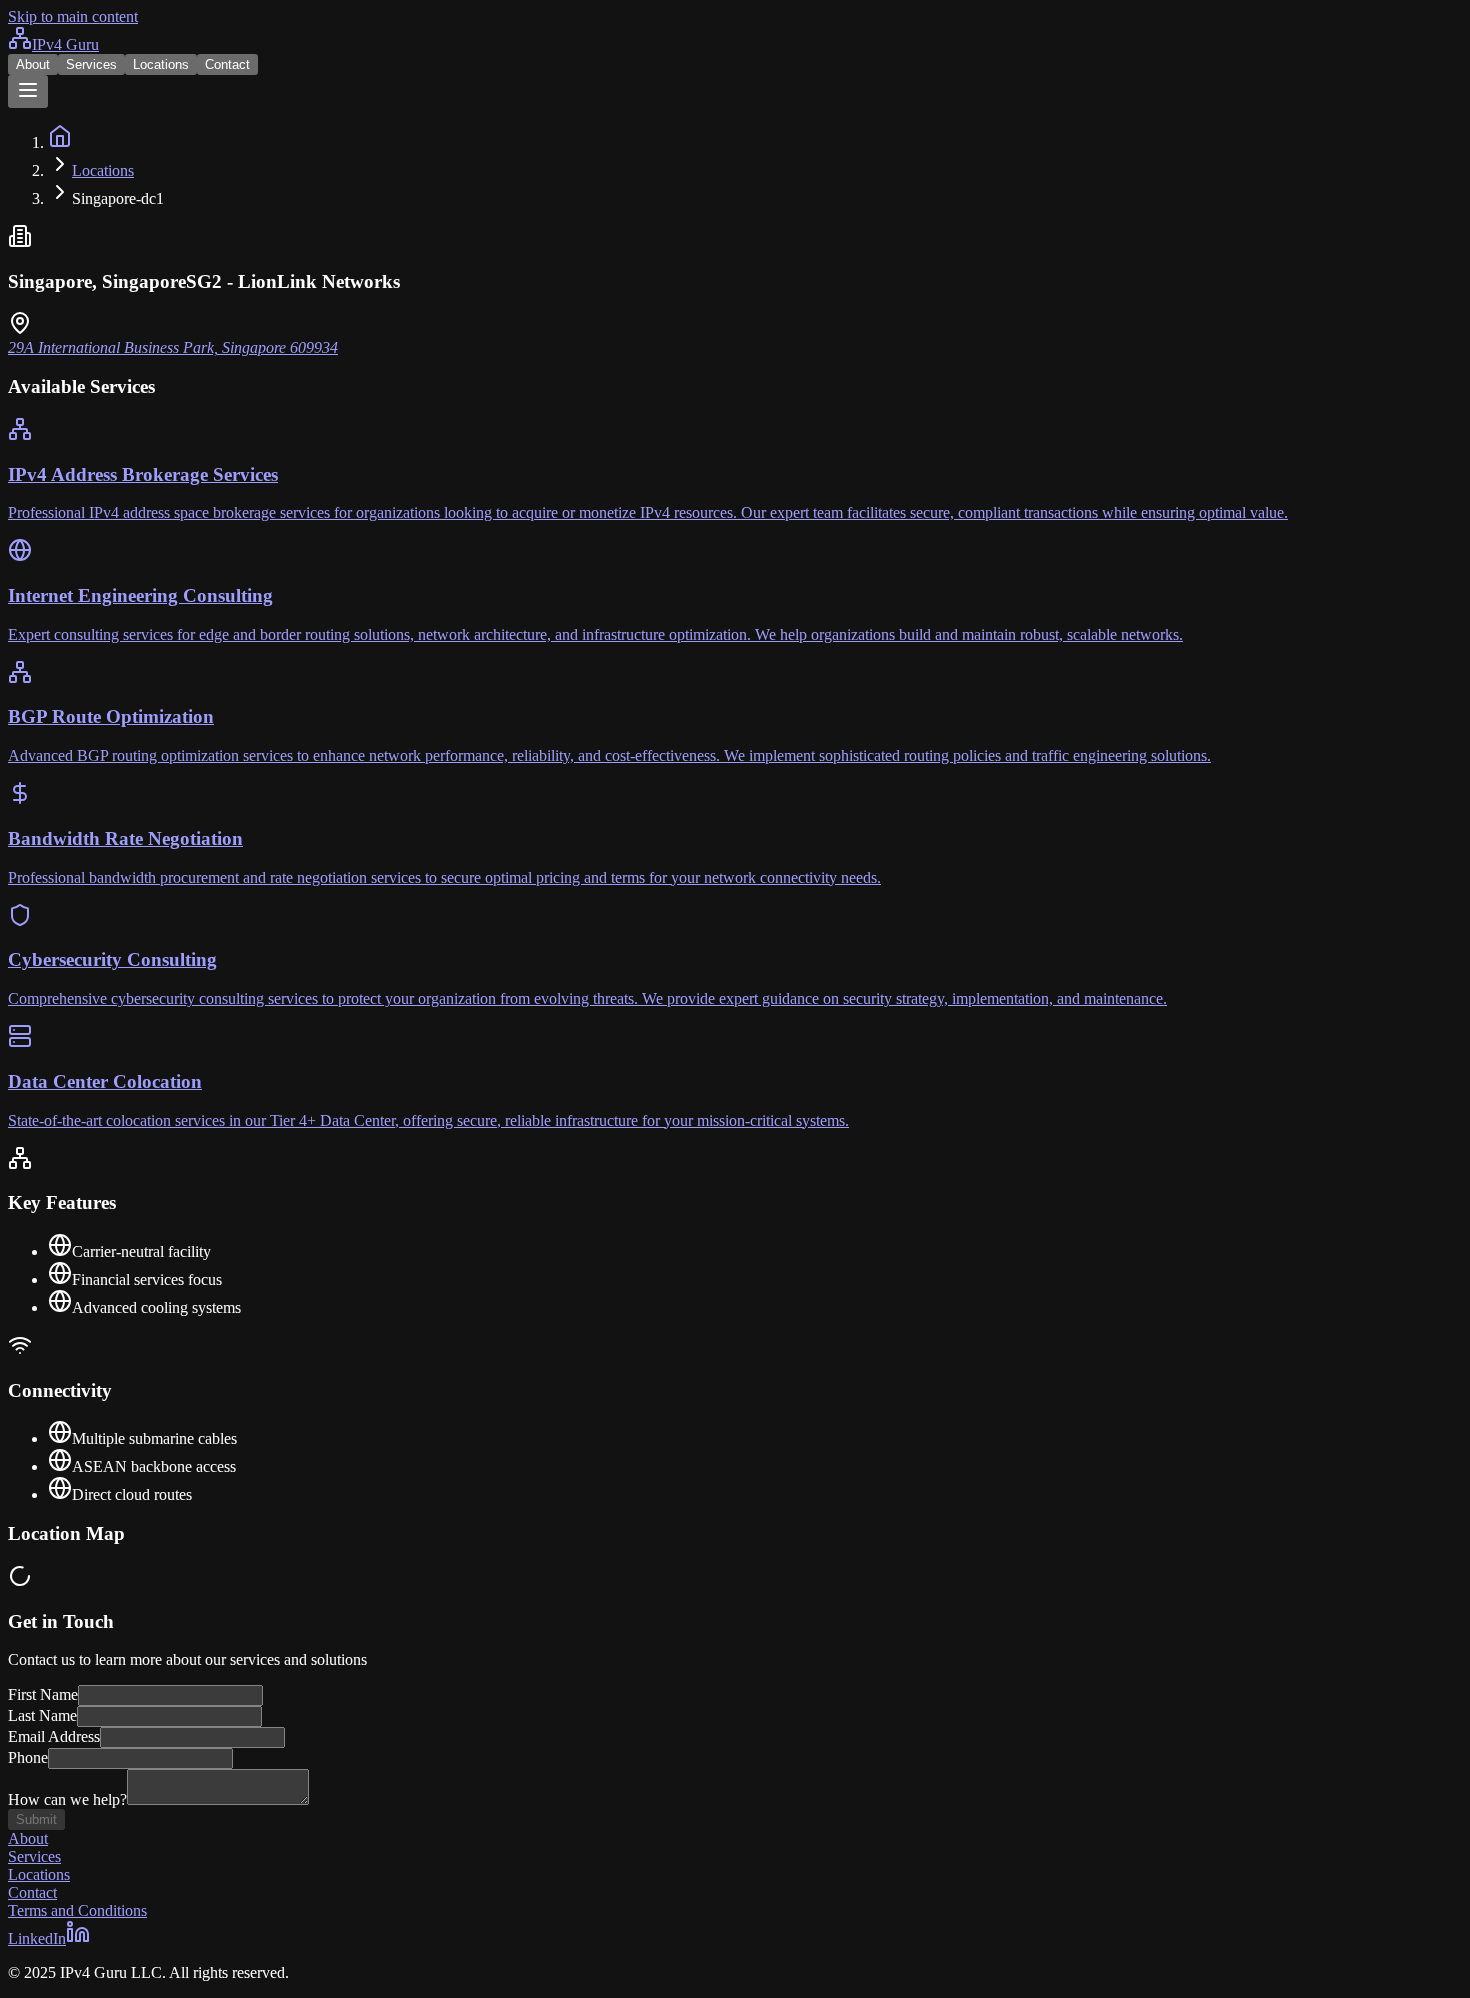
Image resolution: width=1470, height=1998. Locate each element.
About (33, 64)
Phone (28, 1757)
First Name (43, 1694)
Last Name (42, 1715)
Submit (36, 1819)
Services (91, 64)
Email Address (54, 1736)
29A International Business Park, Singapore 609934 (173, 347)
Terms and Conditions (77, 1910)
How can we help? (67, 1799)
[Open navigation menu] (28, 91)
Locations (161, 64)
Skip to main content (73, 16)
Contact (227, 64)
